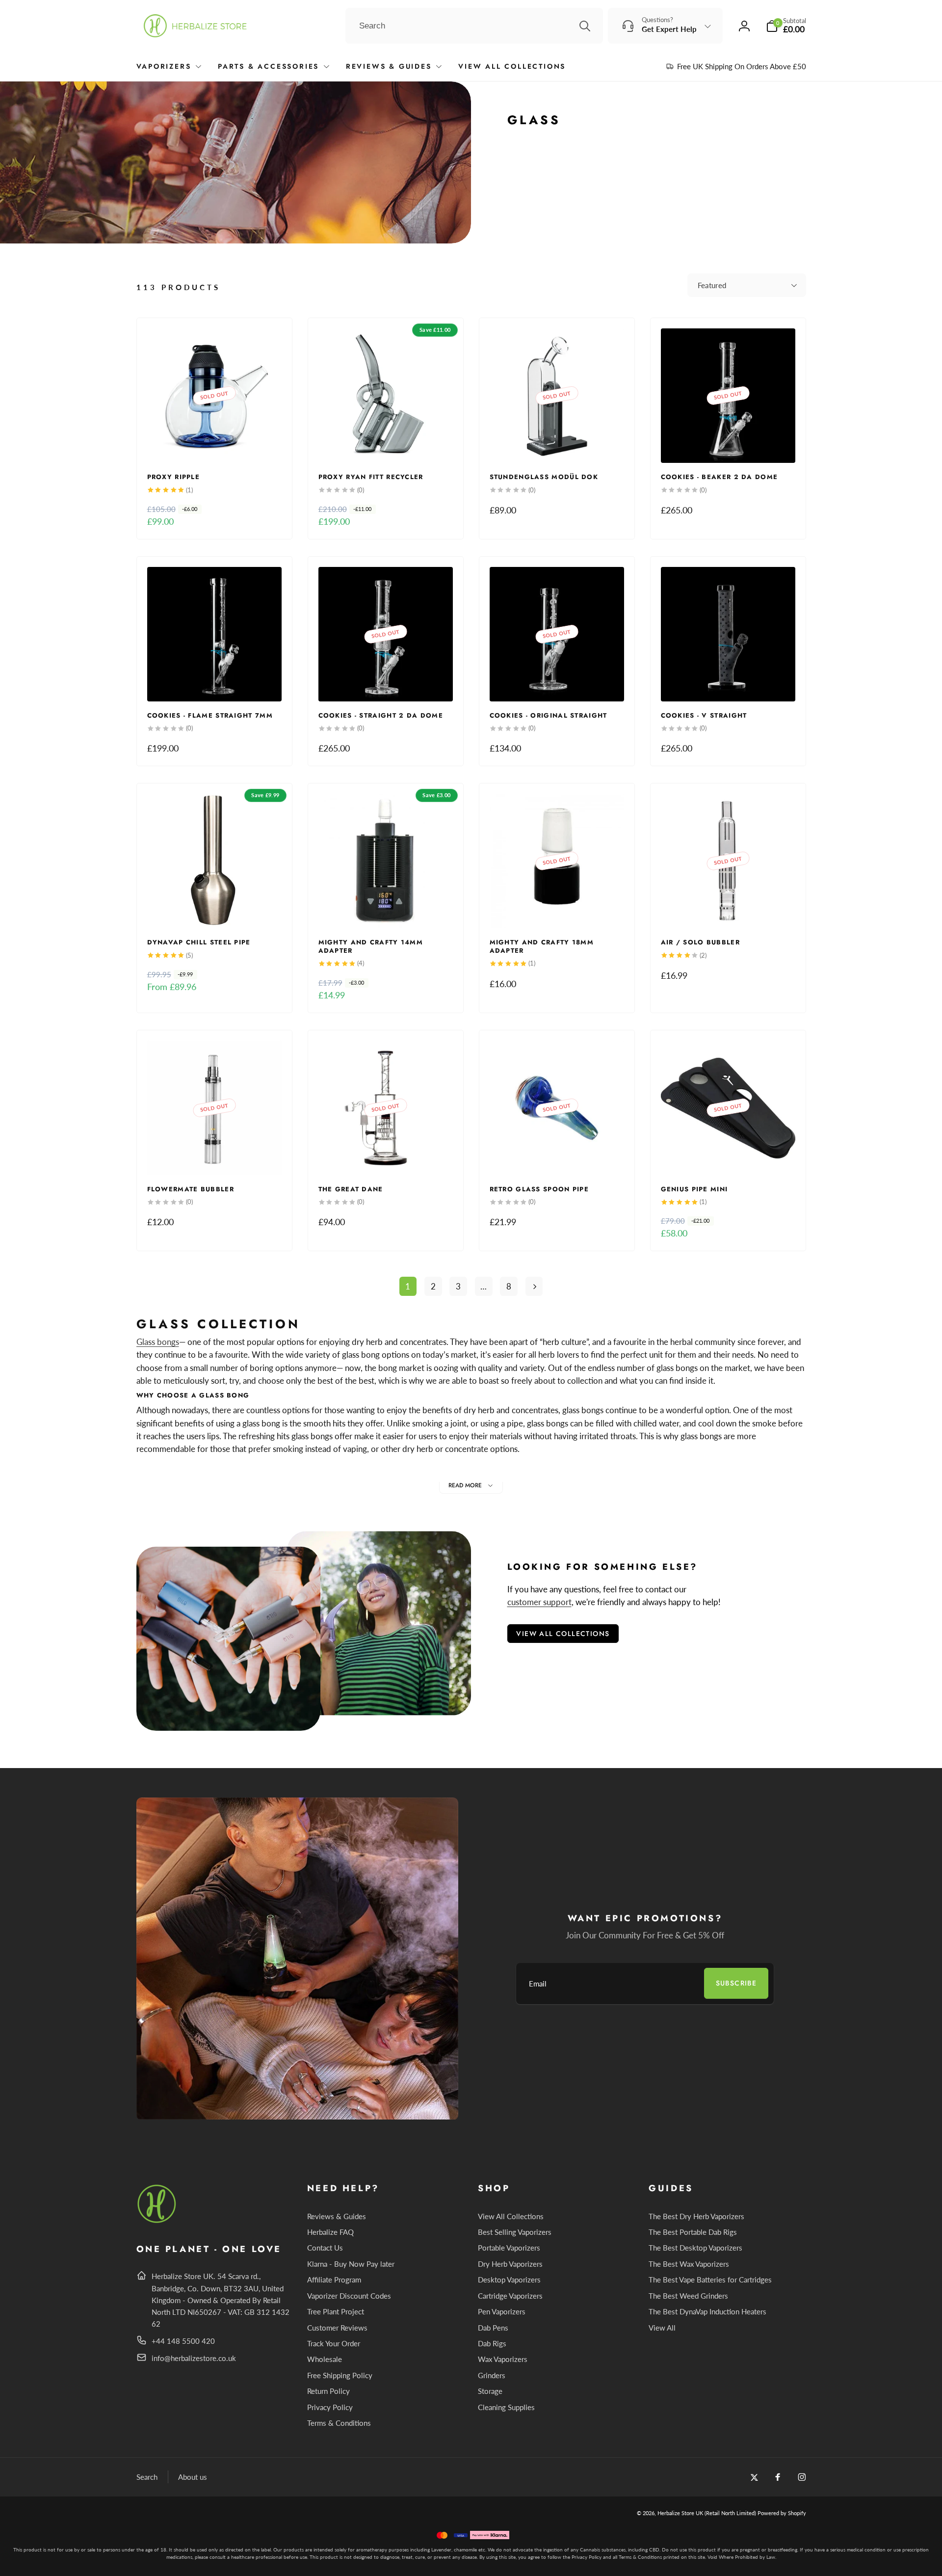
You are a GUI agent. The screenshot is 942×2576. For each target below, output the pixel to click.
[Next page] (534, 1286)
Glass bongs (158, 1342)
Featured (712, 285)
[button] (786, 26)
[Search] (585, 26)
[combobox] (474, 26)
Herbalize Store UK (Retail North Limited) (707, 2513)
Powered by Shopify (782, 2513)
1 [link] (408, 1286)
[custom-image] (157, 2221)
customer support (539, 1602)
